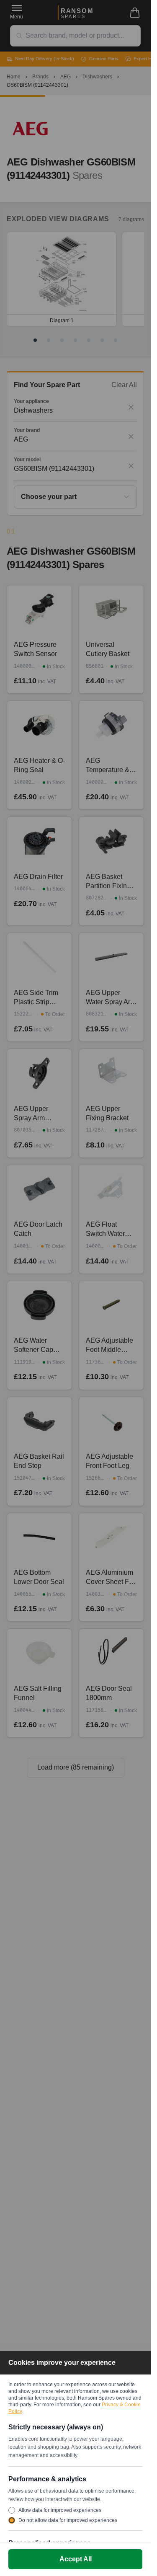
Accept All (76, 2559)
